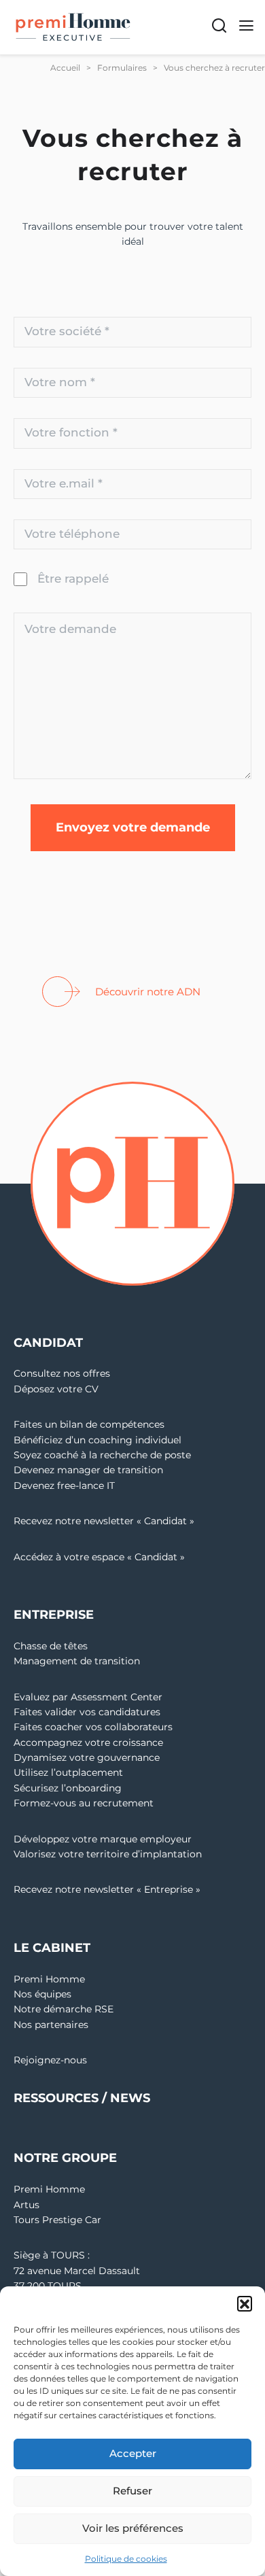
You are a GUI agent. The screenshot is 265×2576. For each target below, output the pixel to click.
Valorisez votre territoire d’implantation (108, 1854)
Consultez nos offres (62, 1373)
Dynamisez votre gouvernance (87, 1757)
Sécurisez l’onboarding (68, 1788)
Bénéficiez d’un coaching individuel (98, 1440)
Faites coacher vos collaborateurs (93, 1727)
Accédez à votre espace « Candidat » (99, 1557)
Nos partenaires (51, 2025)
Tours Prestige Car (57, 2220)
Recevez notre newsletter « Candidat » (104, 1521)
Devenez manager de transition (88, 1470)
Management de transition (77, 1661)
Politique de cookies (126, 2559)
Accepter (133, 2453)
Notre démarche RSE (64, 2009)
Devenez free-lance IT (64, 1486)
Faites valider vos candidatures (87, 1712)
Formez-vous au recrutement (84, 1803)
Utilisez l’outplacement (68, 1772)
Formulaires (122, 68)
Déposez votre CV (56, 1389)
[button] (245, 2303)
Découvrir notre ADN (148, 992)
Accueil (65, 68)
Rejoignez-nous (50, 2060)
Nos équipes (42, 1994)
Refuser (132, 2491)
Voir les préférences (133, 2528)
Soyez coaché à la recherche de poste (102, 1455)
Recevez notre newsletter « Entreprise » (107, 1889)
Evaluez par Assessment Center (88, 1697)
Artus (26, 2205)
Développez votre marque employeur (103, 1839)
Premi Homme (49, 1979)
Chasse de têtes (51, 1646)
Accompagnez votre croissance (88, 1742)
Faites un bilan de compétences (89, 1424)
